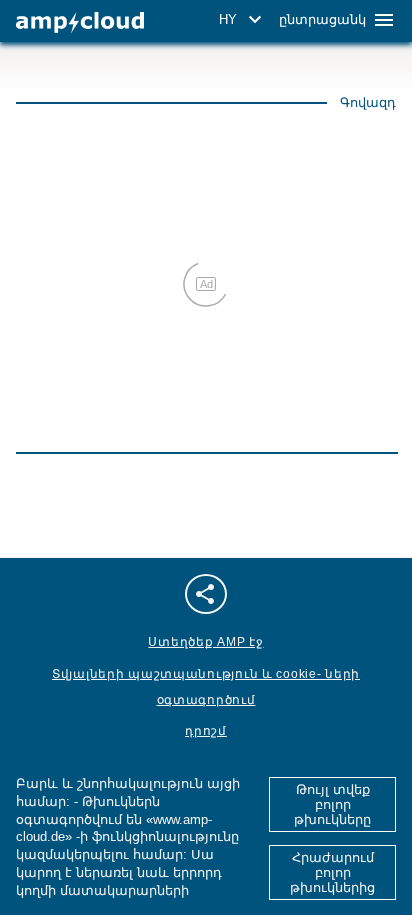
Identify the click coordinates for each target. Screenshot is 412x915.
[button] (243, 20)
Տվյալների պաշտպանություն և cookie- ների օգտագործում (206, 687)
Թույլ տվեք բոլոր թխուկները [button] (332, 804)
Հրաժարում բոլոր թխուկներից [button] (332, 872)
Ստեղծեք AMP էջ (205, 642)
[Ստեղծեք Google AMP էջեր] (80, 22)
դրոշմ (206, 731)
